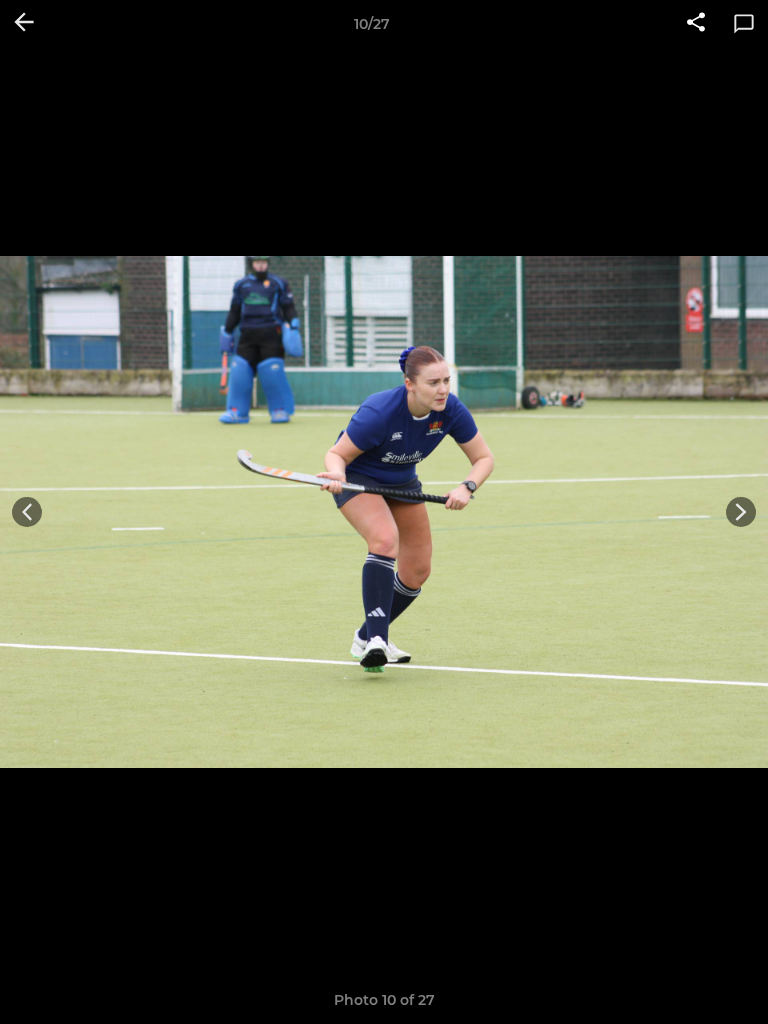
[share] (696, 24)
